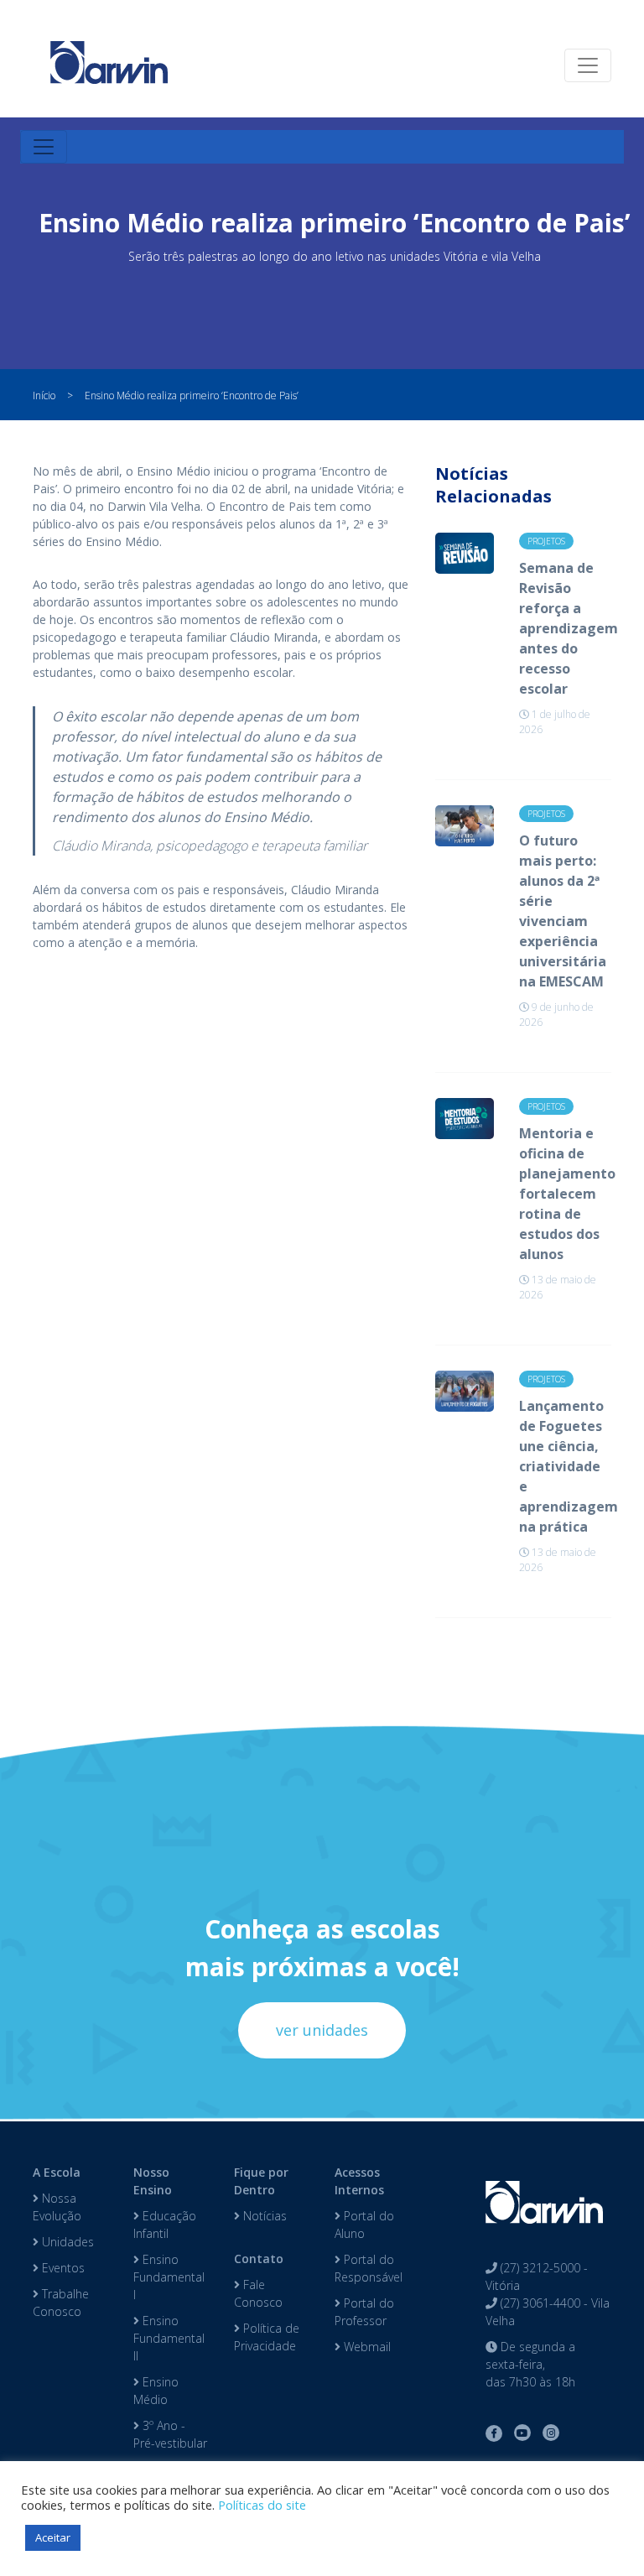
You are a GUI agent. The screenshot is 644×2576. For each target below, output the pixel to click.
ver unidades (322, 2030)
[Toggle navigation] (588, 65)
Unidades (66, 2242)
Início (44, 396)
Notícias (263, 2216)
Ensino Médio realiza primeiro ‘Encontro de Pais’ (192, 396)
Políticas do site (262, 2505)
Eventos (62, 2268)
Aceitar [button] (53, 2537)
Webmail (366, 2347)
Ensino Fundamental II (169, 2338)
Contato (259, 2259)
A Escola (57, 2172)
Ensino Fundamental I (169, 2277)
